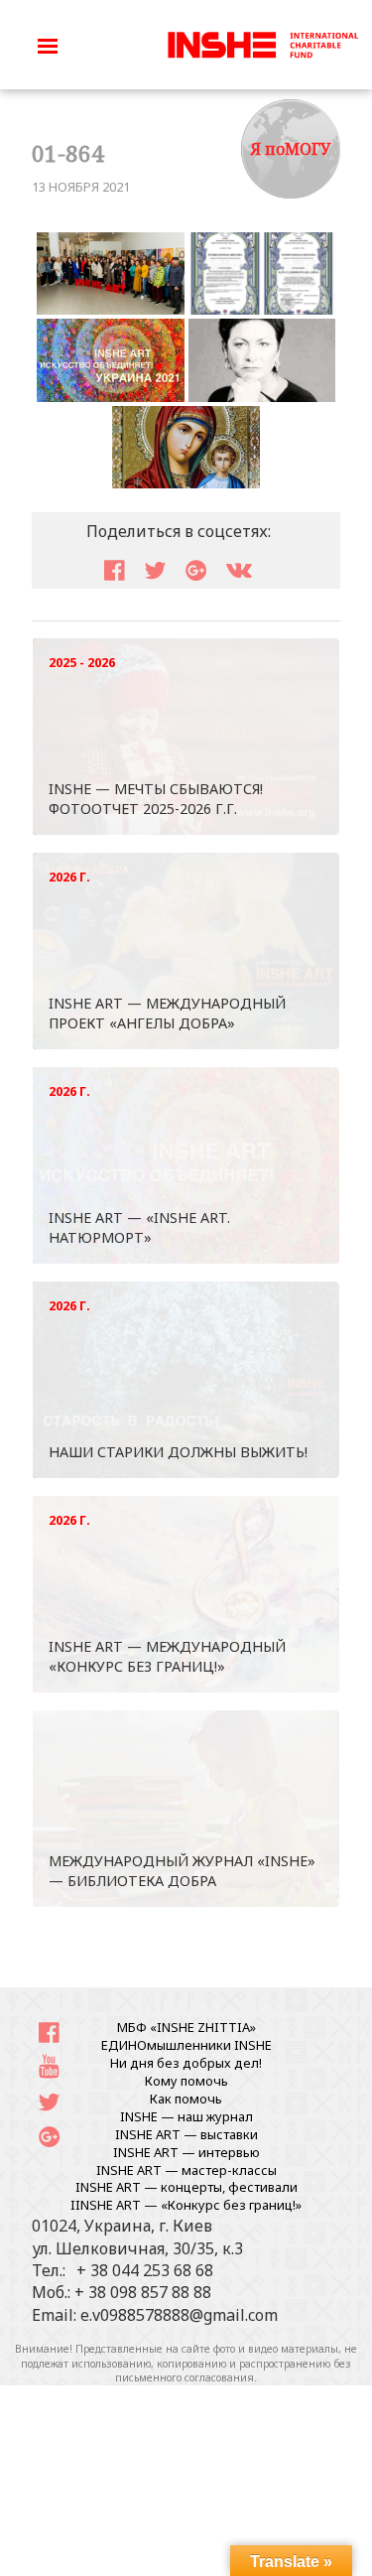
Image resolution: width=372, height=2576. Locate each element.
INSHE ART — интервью (186, 2152)
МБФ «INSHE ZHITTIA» (186, 2027)
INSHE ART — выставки (186, 2134)
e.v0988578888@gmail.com (179, 2315)
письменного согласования (185, 2377)
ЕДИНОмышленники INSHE (186, 2045)
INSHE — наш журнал (186, 2116)
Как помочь (186, 2099)
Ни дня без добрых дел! (186, 2063)
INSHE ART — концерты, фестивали (186, 2187)
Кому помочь (186, 2081)
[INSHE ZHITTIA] (263, 43)
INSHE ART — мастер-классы (186, 2170)
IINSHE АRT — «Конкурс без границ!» (186, 2205)
